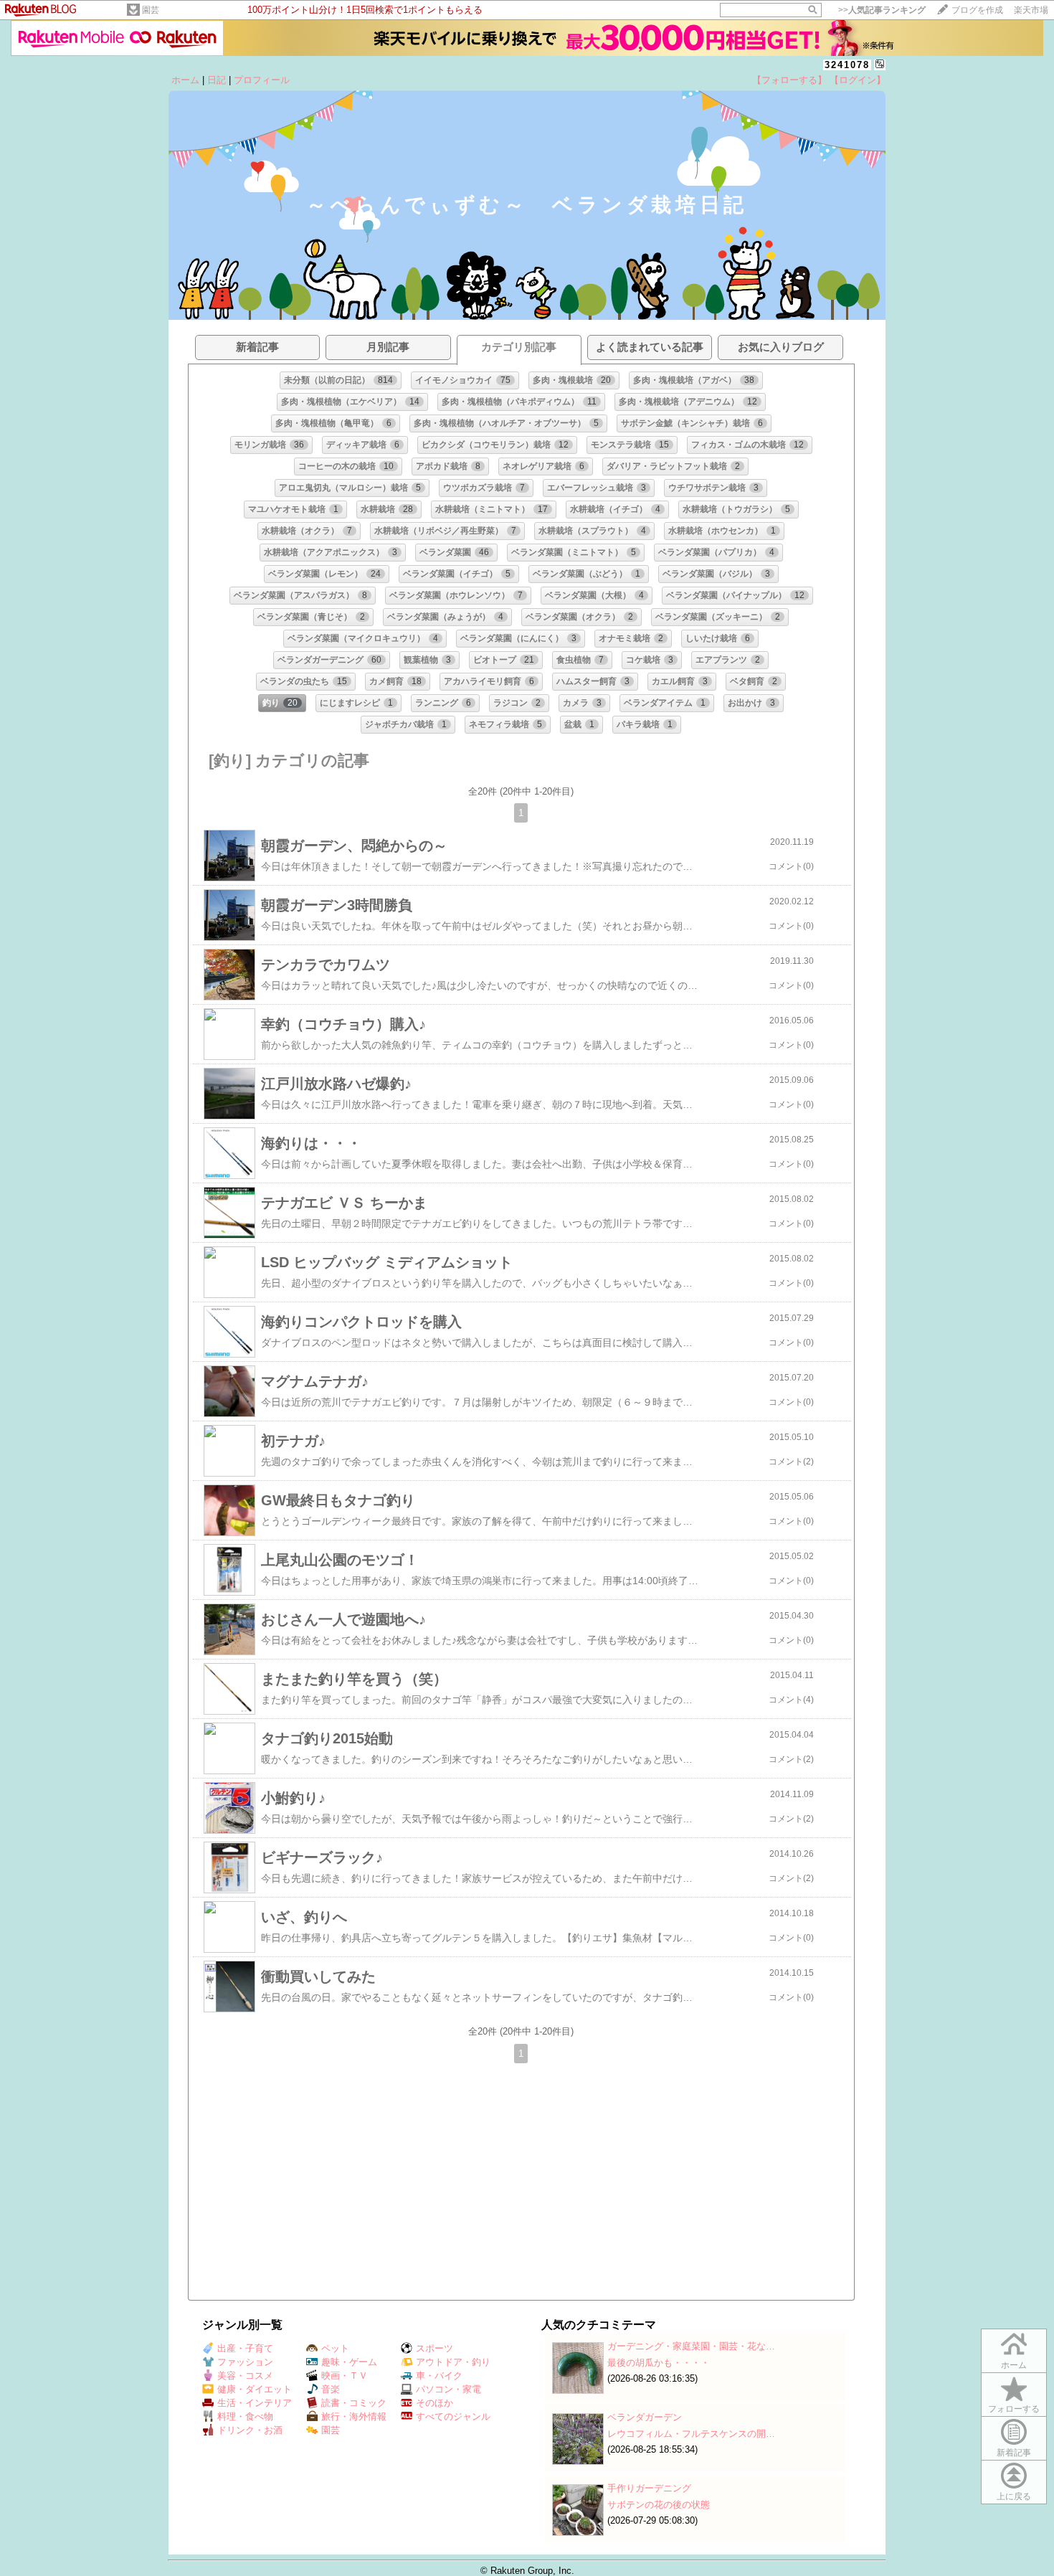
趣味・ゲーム (349, 2362)
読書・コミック (354, 2403)
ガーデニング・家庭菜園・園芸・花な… (691, 2346)
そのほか (435, 2403)
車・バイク (439, 2376)
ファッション (245, 2362)
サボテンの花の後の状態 (659, 2505)
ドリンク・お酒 (250, 2430)
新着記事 (1014, 2453)
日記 (217, 80)
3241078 (847, 65)
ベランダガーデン (645, 2417)
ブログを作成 (977, 10)
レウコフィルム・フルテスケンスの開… (691, 2434)
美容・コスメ (245, 2376)
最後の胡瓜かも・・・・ (659, 2363)
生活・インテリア (255, 2403)
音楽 (331, 2389)
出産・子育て (245, 2348)
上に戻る (1014, 2496)
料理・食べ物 (245, 2416)
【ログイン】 (858, 80)
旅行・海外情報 (354, 2416)
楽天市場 (1031, 10)
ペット (335, 2348)
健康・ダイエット (255, 2389)
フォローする (1014, 2409)
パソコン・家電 (448, 2389)
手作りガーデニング (649, 2488)
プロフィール (262, 80)
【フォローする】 (789, 80)
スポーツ (435, 2348)
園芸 (151, 10)
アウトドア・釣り (453, 2362)
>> (882, 10)
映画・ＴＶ (345, 2376)
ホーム (185, 80)
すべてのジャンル (453, 2416)
